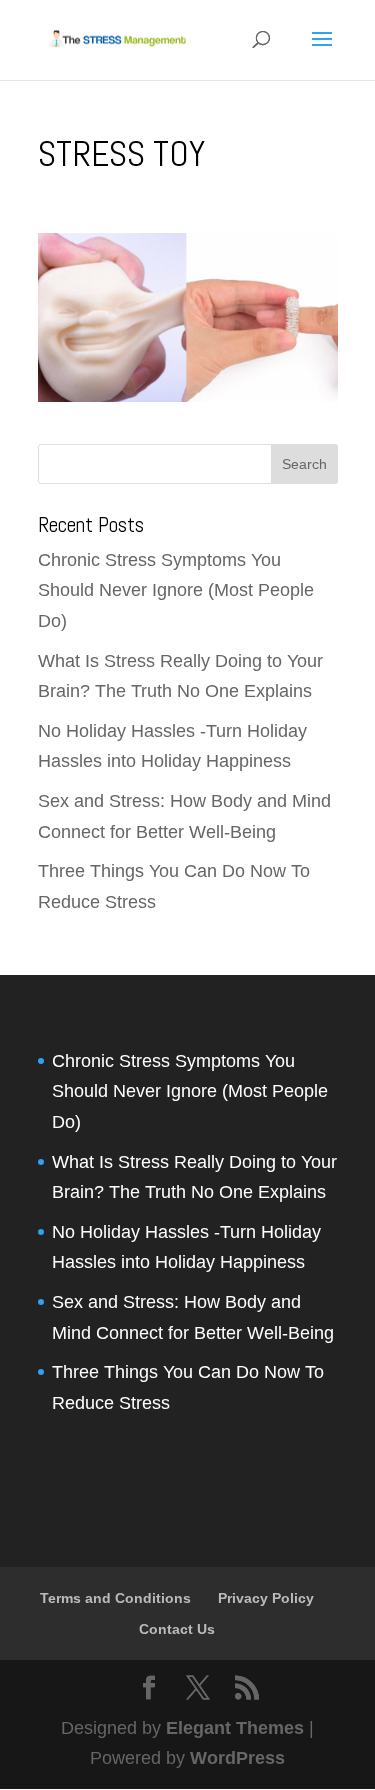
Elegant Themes (235, 1728)
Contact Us (177, 1629)
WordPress (237, 1758)
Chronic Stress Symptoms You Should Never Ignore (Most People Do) (176, 590)
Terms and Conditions (115, 1598)
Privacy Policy (266, 1598)
